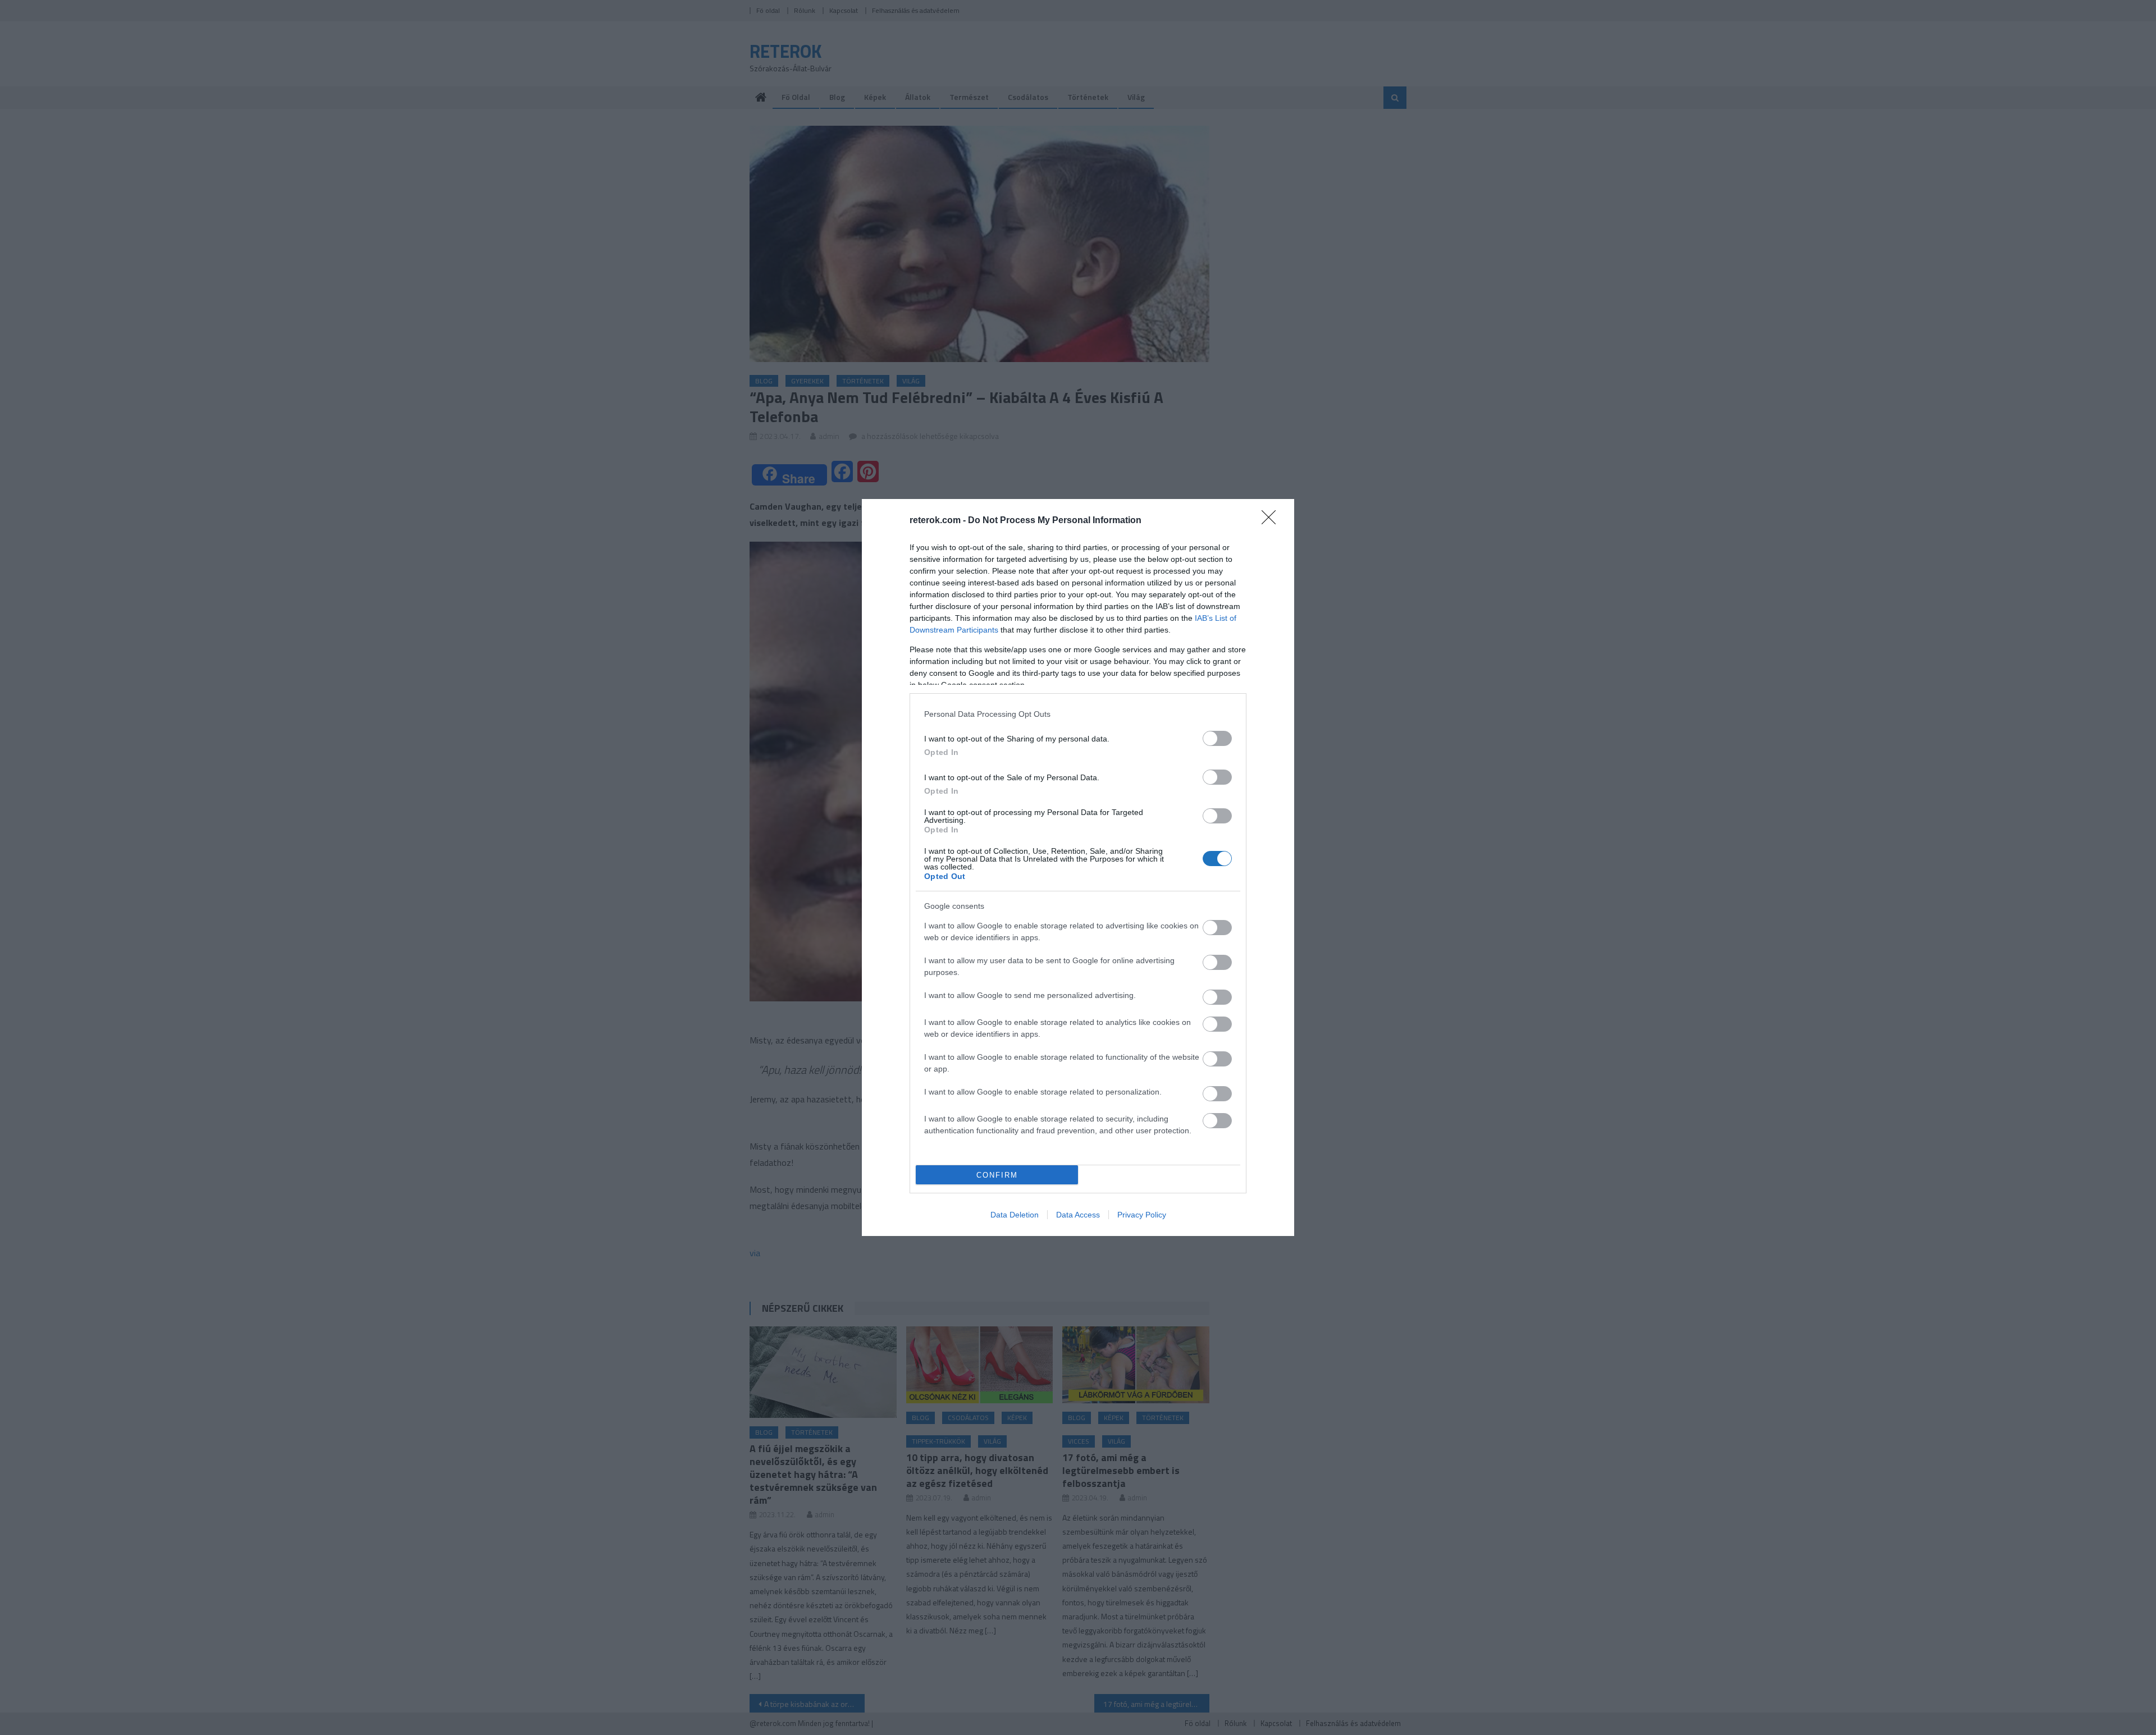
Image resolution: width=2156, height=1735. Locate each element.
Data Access (1078, 1215)
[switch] (1217, 738)
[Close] (1272, 521)
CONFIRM (997, 1175)
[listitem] (1078, 714)
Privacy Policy (1142, 1215)
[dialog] (1078, 867)
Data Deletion (1015, 1215)
